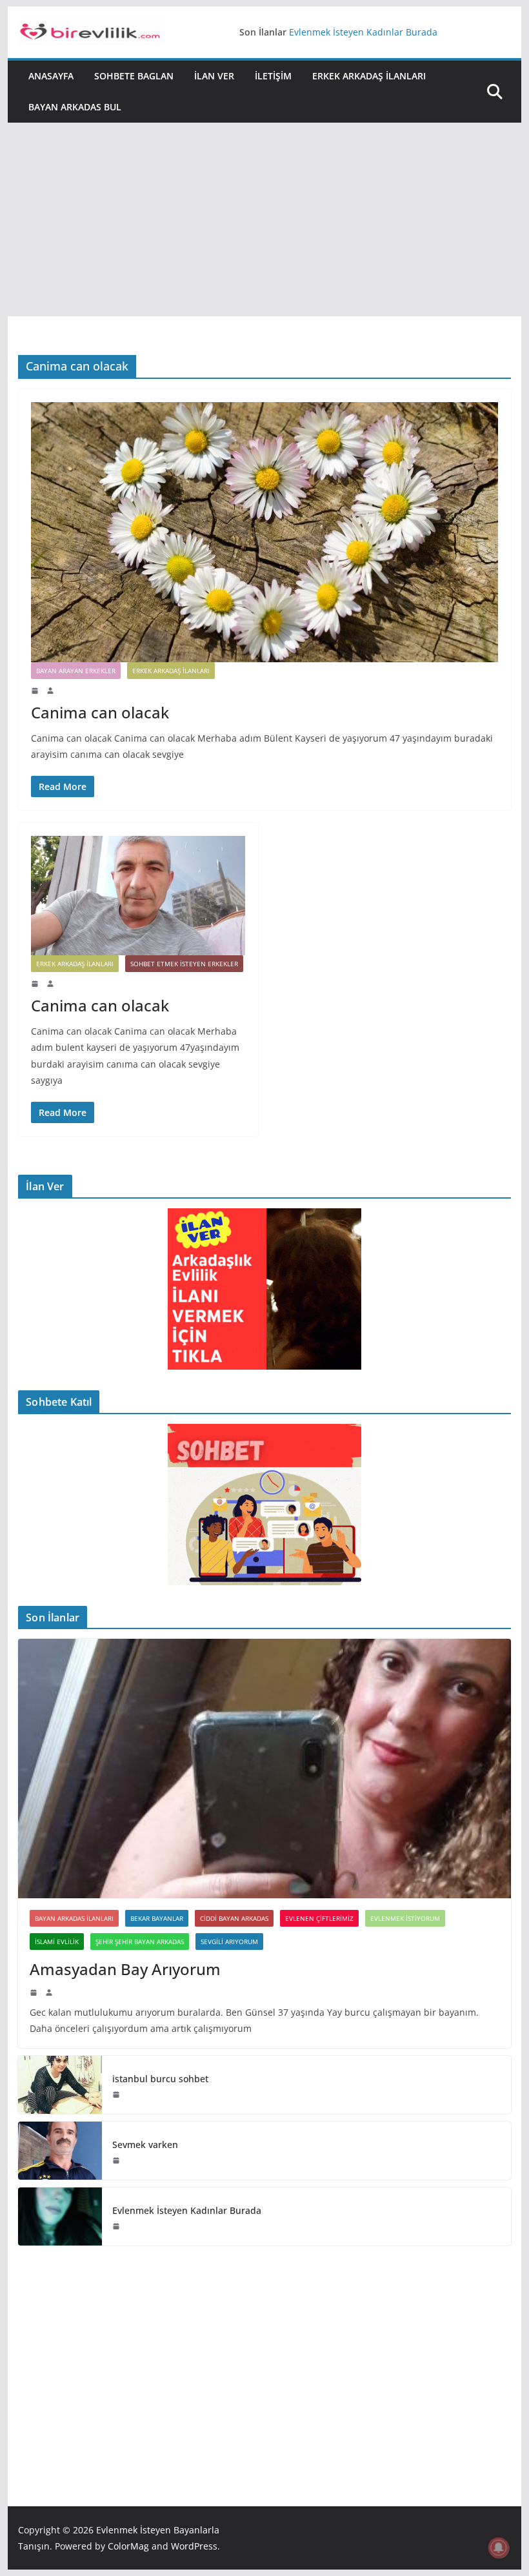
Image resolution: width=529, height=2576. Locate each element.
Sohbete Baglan (134, 76)
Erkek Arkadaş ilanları (369, 76)
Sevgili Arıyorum (229, 1942)
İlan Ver (214, 76)
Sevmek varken (145, 2145)
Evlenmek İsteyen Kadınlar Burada (363, 32)
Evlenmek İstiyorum (405, 1918)
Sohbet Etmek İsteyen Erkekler (184, 964)
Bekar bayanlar (157, 1918)
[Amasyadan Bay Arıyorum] (264, 1768)
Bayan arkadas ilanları (74, 1918)
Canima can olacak (100, 712)
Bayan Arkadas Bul (75, 107)
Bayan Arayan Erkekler (76, 671)
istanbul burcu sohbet (160, 2079)
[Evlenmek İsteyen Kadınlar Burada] (60, 2216)
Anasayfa (51, 76)
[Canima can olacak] (264, 532)
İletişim (273, 76)
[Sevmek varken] (60, 2151)
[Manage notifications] (499, 2548)
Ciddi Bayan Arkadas (234, 1918)
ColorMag (128, 2546)
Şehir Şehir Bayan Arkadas (140, 1942)
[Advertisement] (264, 219)
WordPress (194, 2546)
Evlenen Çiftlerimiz (319, 1918)
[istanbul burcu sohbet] (60, 2085)
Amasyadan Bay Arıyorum (125, 1969)
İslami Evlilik (57, 1942)
